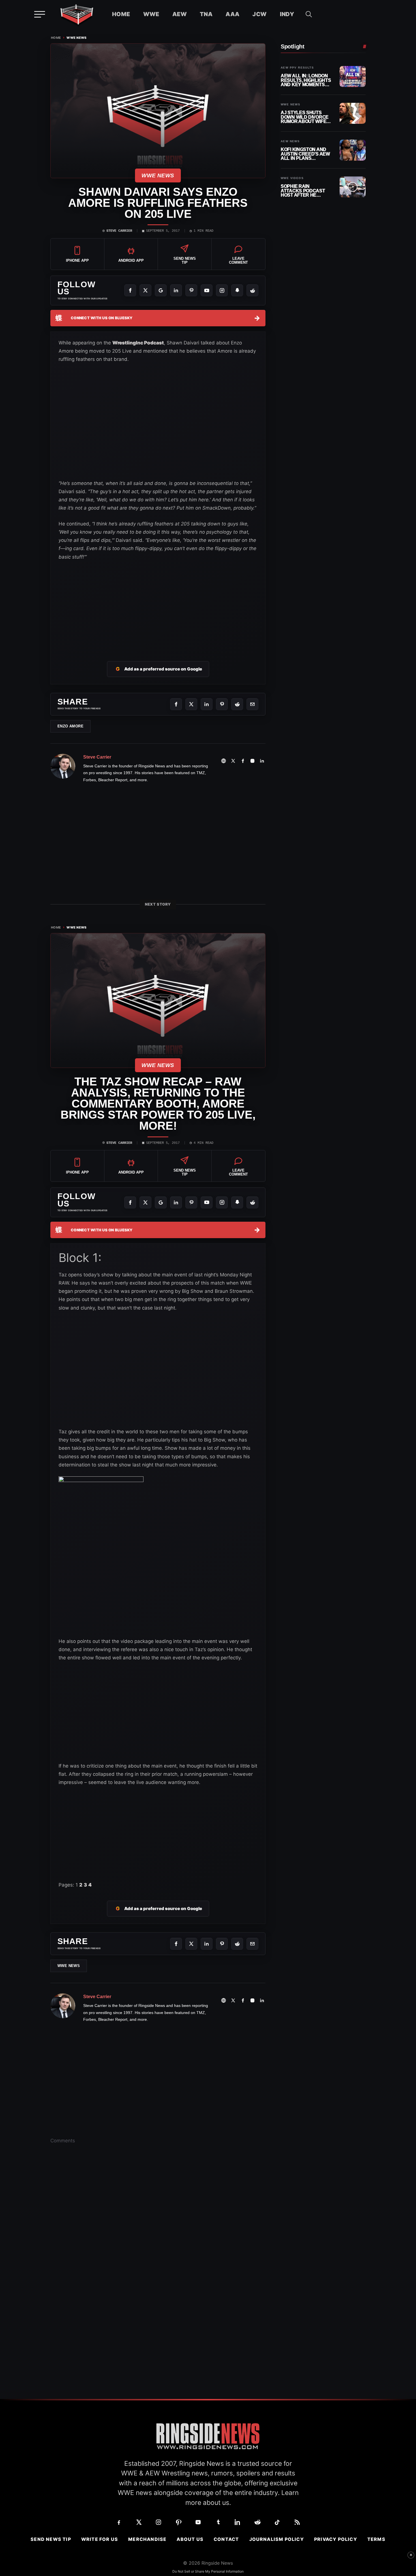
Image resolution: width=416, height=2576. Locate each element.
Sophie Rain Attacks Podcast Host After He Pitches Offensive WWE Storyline (304, 191)
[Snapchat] (237, 290)
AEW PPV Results (297, 68)
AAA (232, 14)
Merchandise (147, 2539)
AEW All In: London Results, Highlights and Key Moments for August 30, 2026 (306, 80)
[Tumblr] (218, 2522)
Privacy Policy (336, 2539)
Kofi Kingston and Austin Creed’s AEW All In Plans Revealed (305, 154)
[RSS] (297, 2522)
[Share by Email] (252, 704)
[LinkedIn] (176, 290)
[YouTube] (207, 290)
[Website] (224, 761)
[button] (309, 14)
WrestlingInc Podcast (138, 343)
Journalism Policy (277, 2539)
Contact (226, 2539)
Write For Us (100, 2539)
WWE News (77, 38)
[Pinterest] (191, 290)
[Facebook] (130, 290)
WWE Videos (292, 178)
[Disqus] (158, 2236)
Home (121, 14)
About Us (190, 2539)
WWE (151, 14)
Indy (287, 14)
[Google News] (161, 290)
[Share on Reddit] (237, 704)
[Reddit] (252, 290)
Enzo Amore (70, 726)
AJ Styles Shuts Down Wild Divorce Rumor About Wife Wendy (305, 117)
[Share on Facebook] (176, 704)
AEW (180, 14)
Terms (376, 2539)
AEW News (290, 141)
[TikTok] (277, 2522)
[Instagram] (222, 290)
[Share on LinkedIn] (207, 704)
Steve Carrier (119, 231)
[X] (145, 290)
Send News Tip (51, 2539)
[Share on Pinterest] (222, 704)
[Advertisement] (158, 604)
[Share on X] (191, 704)
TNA (206, 14)
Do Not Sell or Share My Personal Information (208, 2571)
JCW (260, 14)
